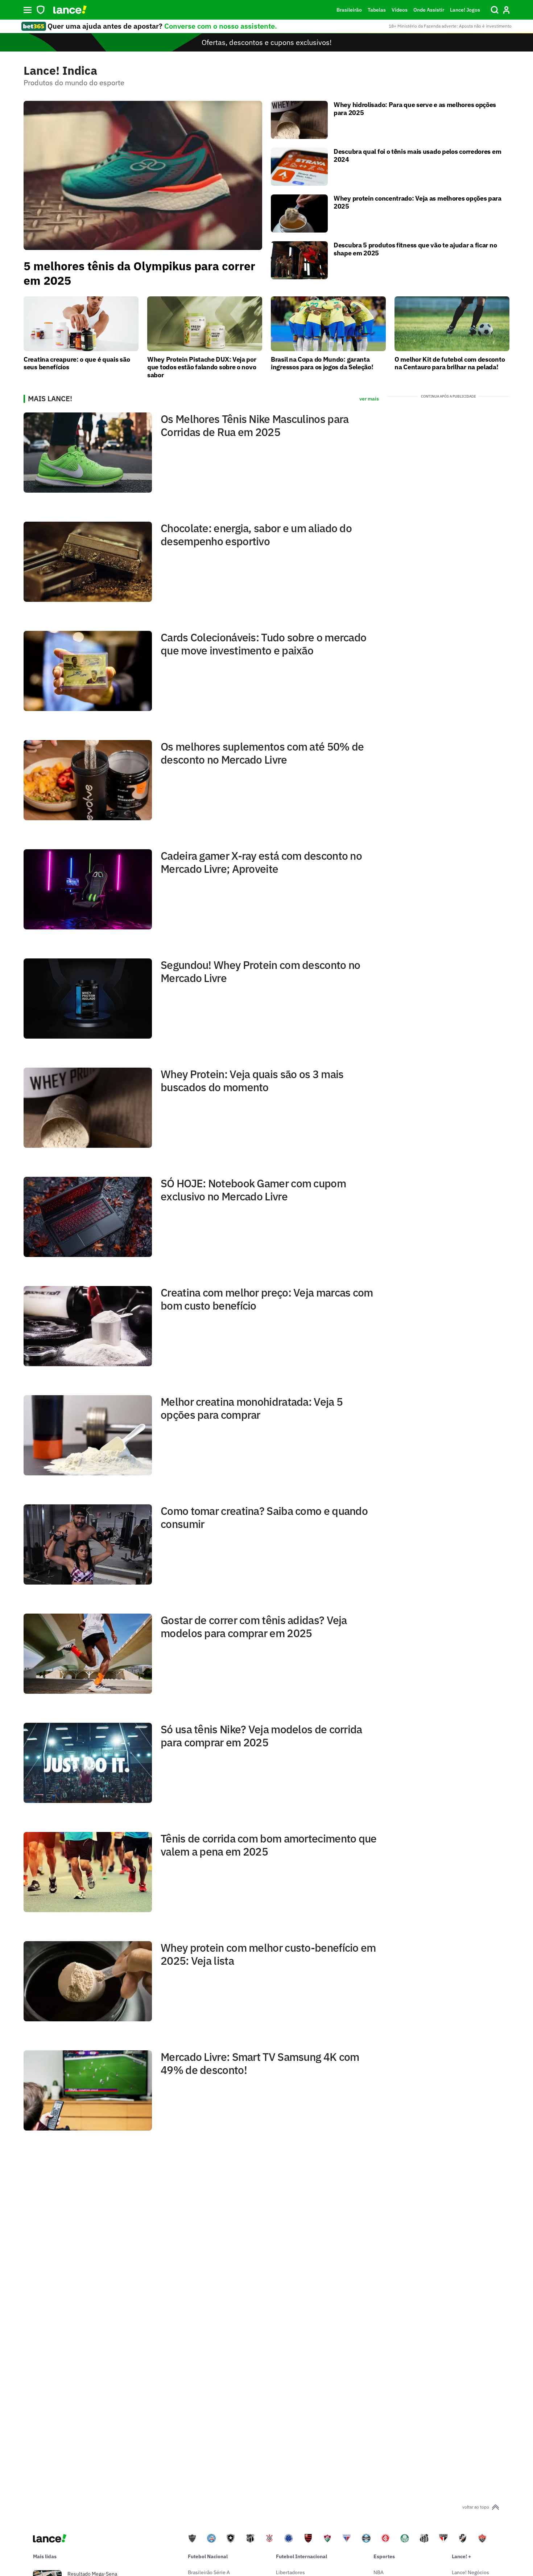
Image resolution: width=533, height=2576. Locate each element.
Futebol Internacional (301, 2556)
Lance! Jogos (465, 10)
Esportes (384, 2556)
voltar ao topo (476, 2507)
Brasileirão (349, 10)
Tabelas (377, 10)
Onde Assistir (429, 10)
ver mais (369, 399)
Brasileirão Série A (209, 2572)
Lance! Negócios (470, 2572)
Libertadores (290, 2572)
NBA (379, 2572)
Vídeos (400, 10)
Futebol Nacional (208, 2556)
